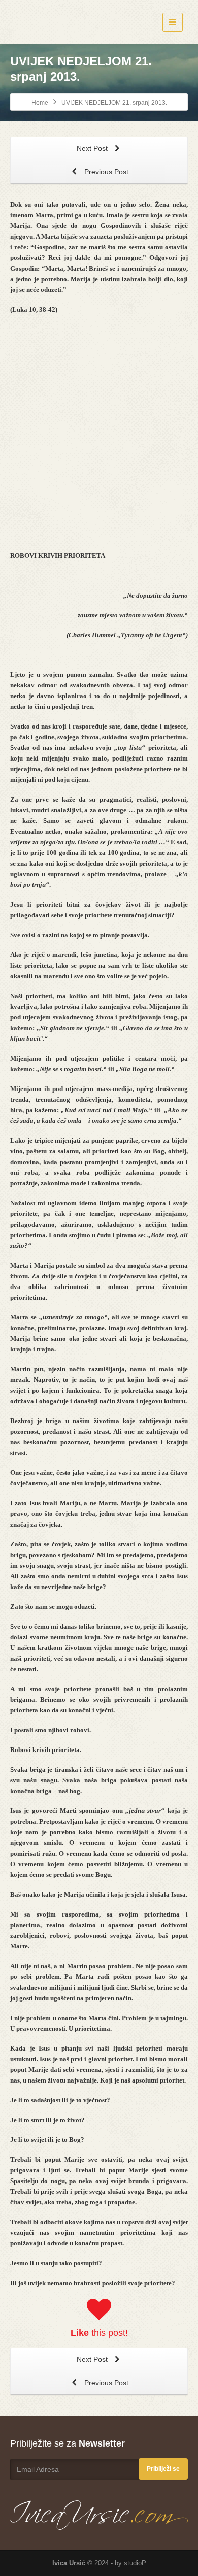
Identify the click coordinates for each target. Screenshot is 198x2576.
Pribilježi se (163, 2469)
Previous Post (105, 172)
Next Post (93, 148)
